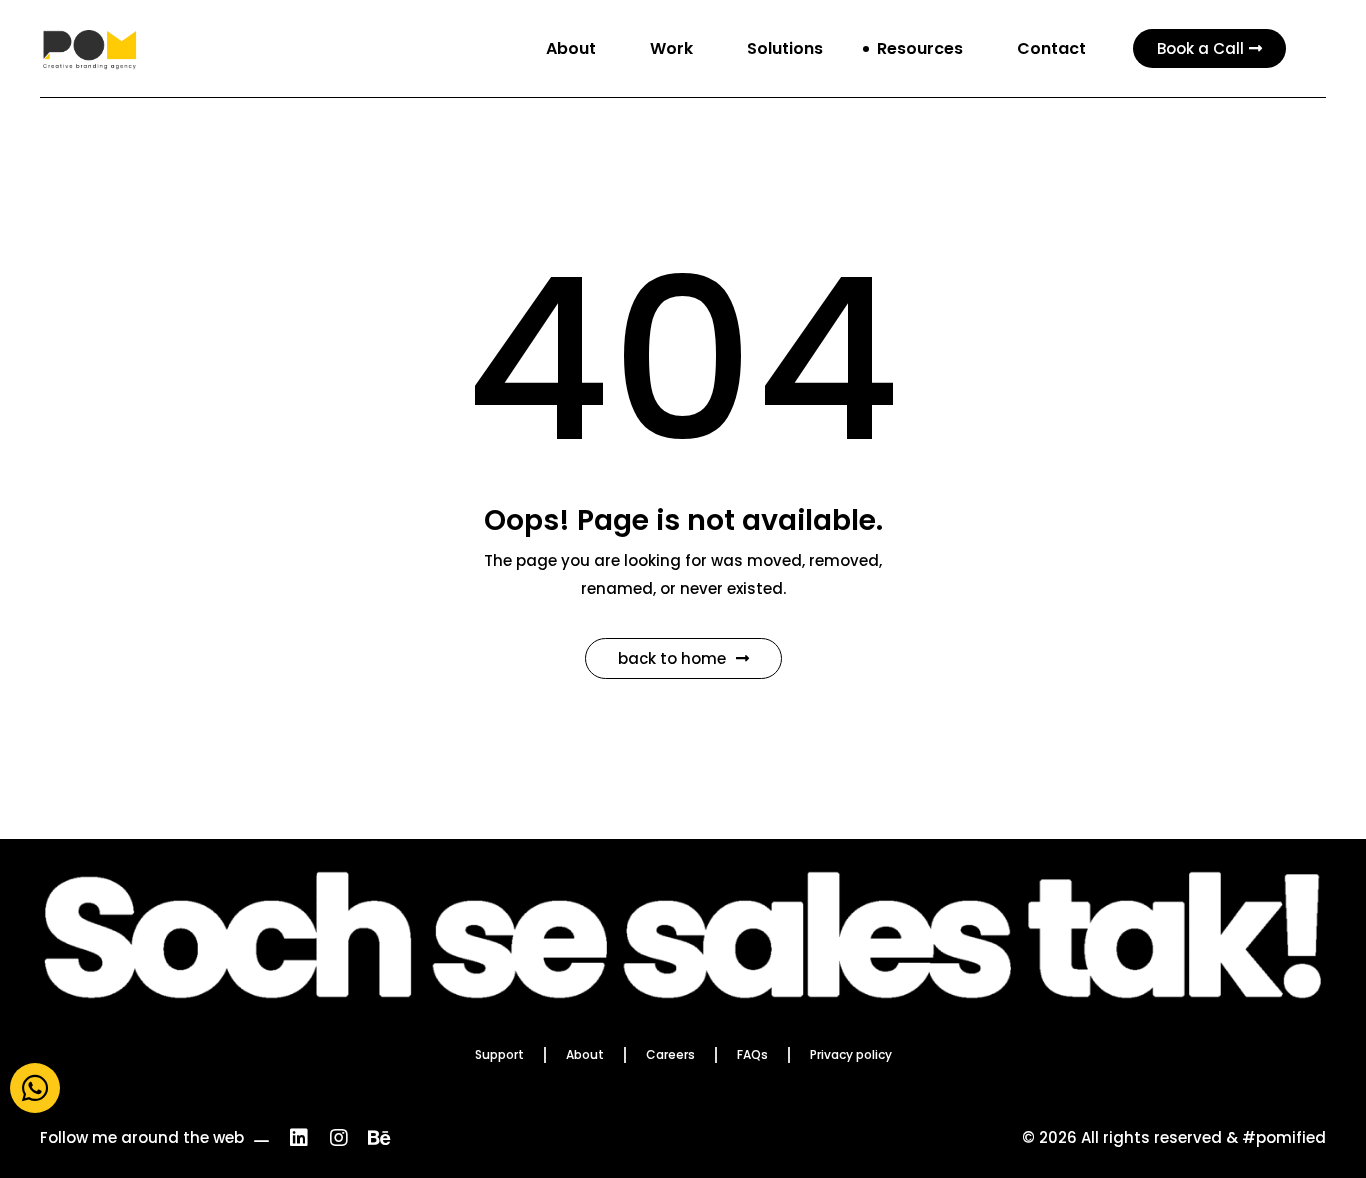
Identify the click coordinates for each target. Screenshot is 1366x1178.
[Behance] (379, 1138)
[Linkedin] (299, 1138)
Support (499, 1054)
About (585, 1054)
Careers (670, 1054)
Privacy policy (851, 1054)
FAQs (752, 1054)
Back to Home (672, 658)
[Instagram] (339, 1138)
